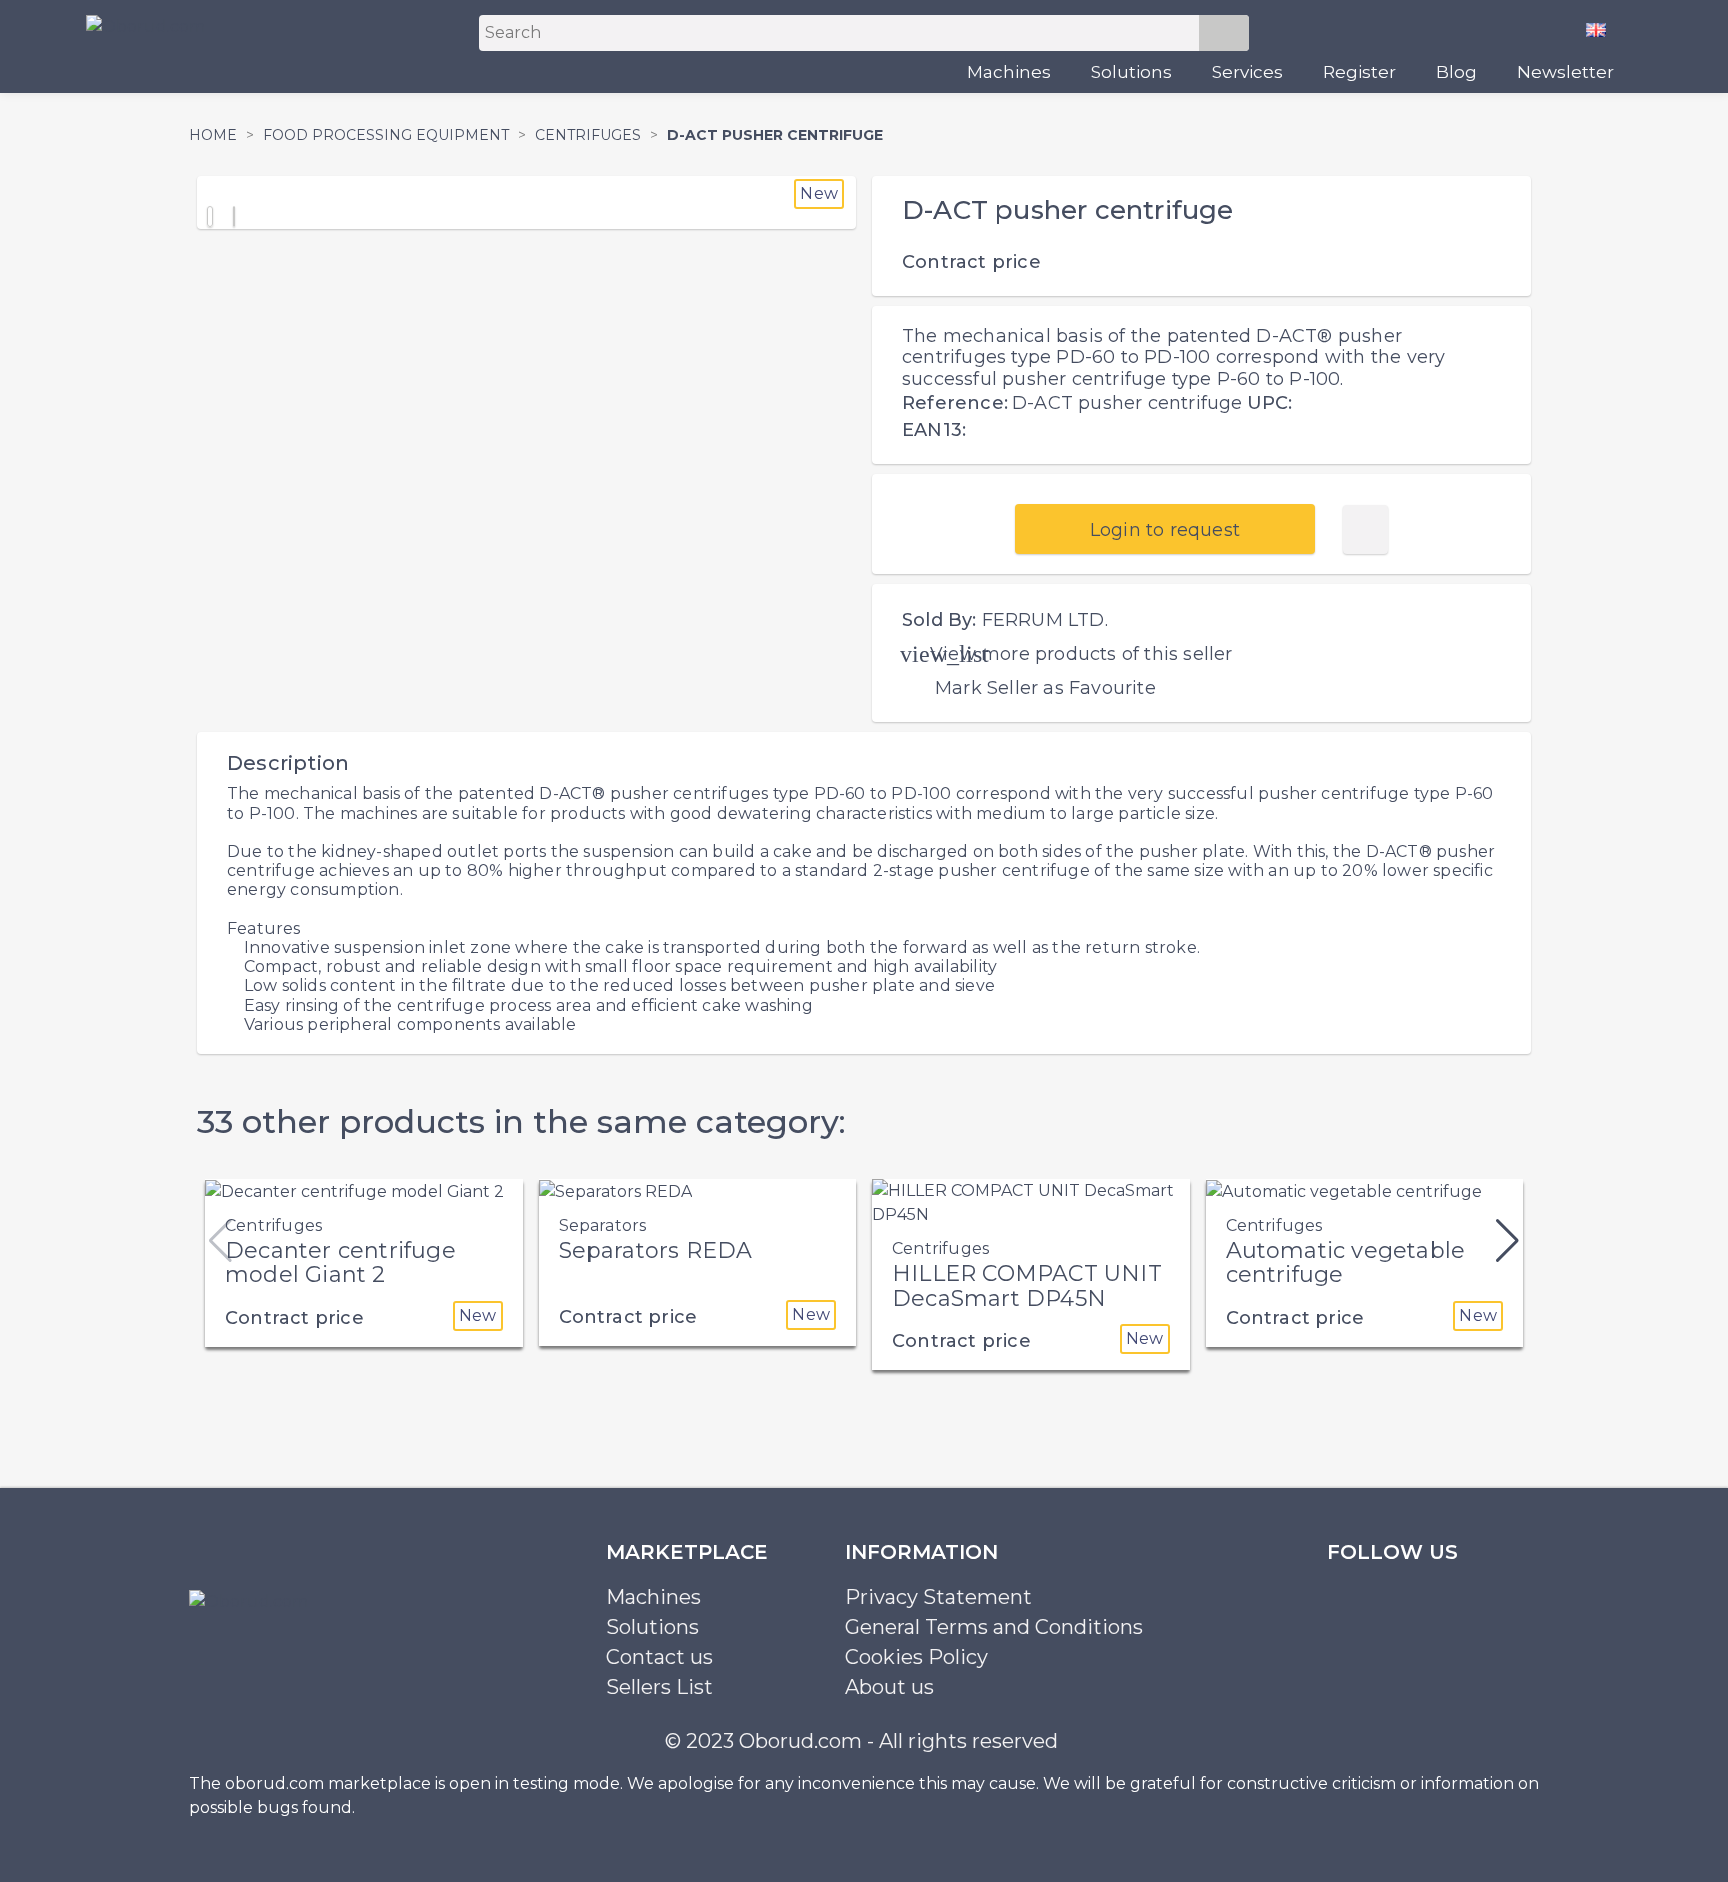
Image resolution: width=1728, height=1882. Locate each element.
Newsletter (1565, 72)
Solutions (1131, 72)
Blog (1456, 72)
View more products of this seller (1081, 654)
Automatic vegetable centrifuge (1346, 1262)
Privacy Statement (938, 1597)
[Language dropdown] (1604, 29)
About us (889, 1687)
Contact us (659, 1657)
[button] (1507, 1241)
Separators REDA (656, 1250)
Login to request (1165, 530)
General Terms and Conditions (994, 1627)
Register (1359, 72)
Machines (1009, 72)
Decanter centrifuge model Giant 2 (340, 1262)
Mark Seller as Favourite (1045, 688)
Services (1247, 72)
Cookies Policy (916, 1657)
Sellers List (659, 1687)
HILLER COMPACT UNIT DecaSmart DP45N (1027, 1285)
